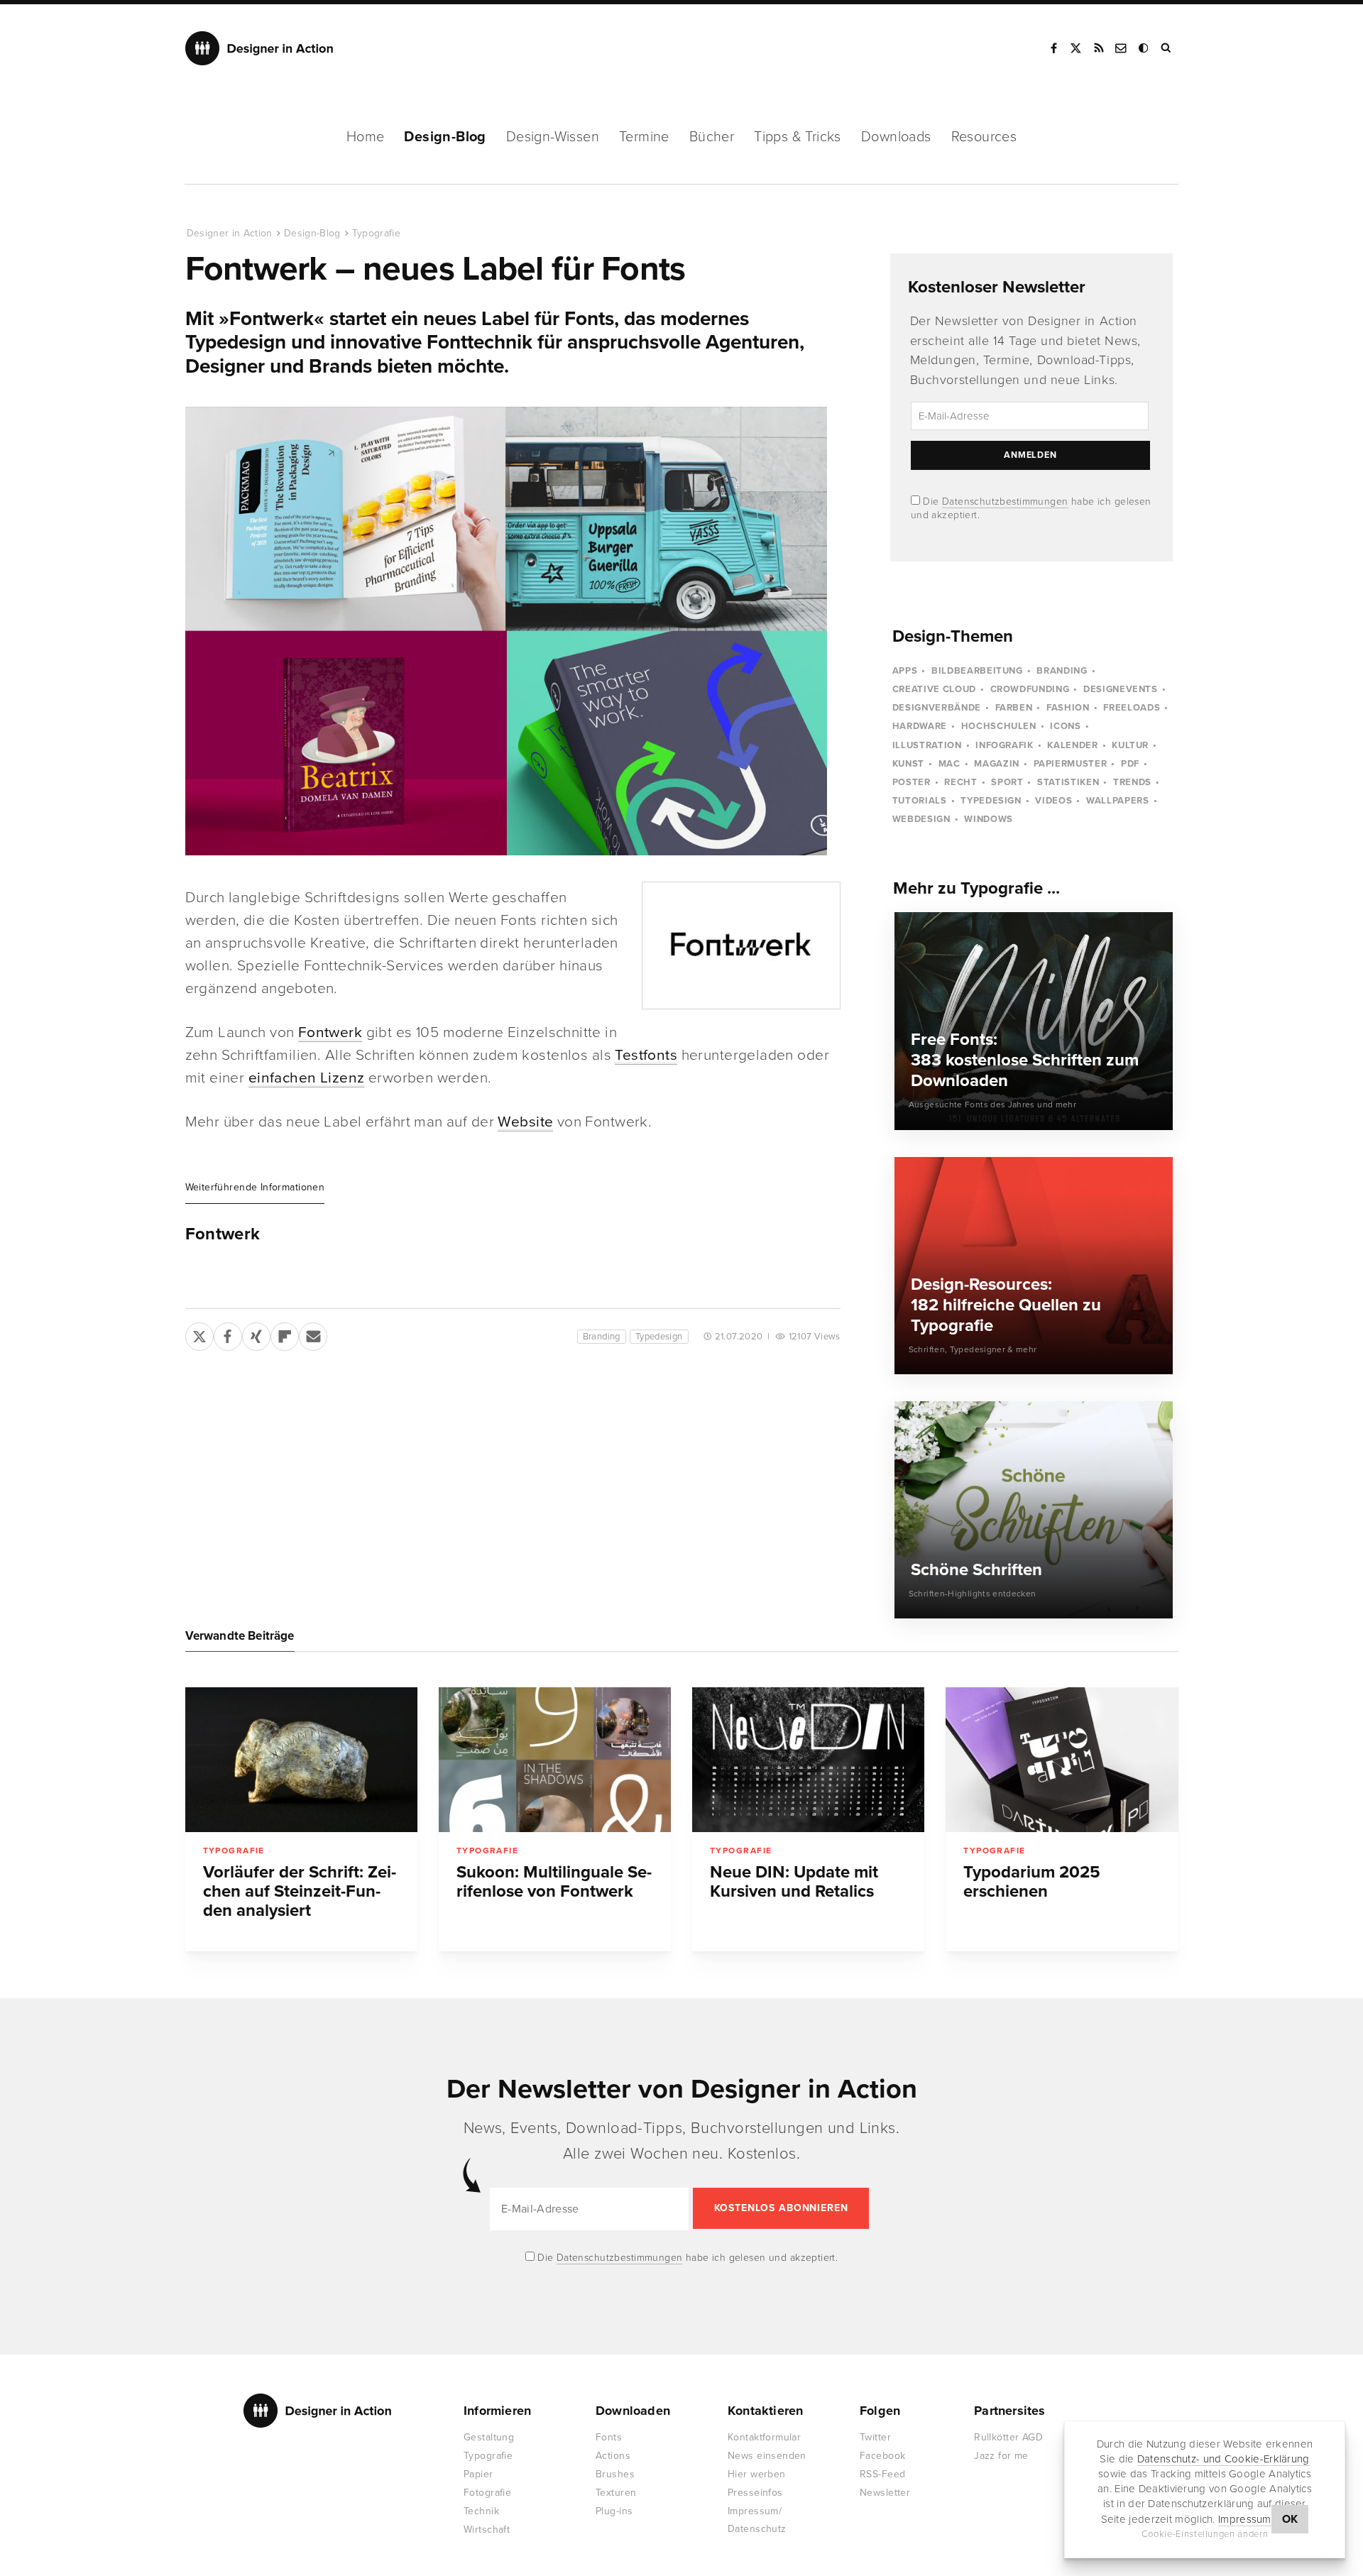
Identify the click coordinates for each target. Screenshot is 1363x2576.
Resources (984, 137)
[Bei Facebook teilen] (228, 1334)
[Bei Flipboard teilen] (285, 1334)
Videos (1053, 801)
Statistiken (1068, 782)
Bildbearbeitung (977, 671)
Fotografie (487, 2493)
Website (525, 1122)
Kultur (1130, 745)
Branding (602, 1337)
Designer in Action (259, 48)
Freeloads (1132, 708)
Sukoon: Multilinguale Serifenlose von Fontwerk (554, 1882)
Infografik (1005, 745)
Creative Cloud (934, 689)
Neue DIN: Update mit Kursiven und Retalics (794, 1882)
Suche (1167, 48)
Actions (613, 2456)
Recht (960, 782)
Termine (644, 137)
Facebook (1053, 48)
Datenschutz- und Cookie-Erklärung (1224, 2459)
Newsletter (885, 2493)
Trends (1132, 782)
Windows (989, 819)
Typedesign (659, 1337)
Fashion (1068, 708)
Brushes (615, 2474)
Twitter (875, 2437)
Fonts (609, 2437)
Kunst (908, 764)
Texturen (616, 2493)
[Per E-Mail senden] (313, 1334)
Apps (905, 671)
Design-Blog (445, 137)
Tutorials (920, 801)
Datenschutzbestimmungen (1005, 502)
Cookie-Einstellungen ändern (1205, 2534)
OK (1290, 2519)
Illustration (927, 745)
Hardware (920, 726)
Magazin (997, 764)
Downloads (896, 137)
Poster (912, 782)
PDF (1130, 764)
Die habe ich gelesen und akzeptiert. (686, 2258)
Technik (481, 2511)
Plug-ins (614, 2511)
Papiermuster (1071, 764)
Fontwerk (330, 1032)
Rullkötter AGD (1008, 2437)
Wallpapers (1118, 801)
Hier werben (757, 2474)
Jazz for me (1001, 2456)
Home (366, 137)
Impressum (1245, 2519)
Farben (1014, 708)
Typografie (377, 233)
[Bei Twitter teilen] (199, 1334)
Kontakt (1122, 48)
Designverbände (937, 708)
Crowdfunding (1030, 689)
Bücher (712, 137)
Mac (949, 764)
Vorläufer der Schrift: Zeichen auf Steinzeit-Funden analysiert (300, 1891)
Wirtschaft (487, 2530)
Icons (1065, 726)
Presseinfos (755, 2493)
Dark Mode (1144, 48)
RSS (1099, 48)
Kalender (1072, 745)
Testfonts (646, 1055)
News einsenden (767, 2456)
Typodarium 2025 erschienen (1032, 1882)
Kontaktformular (764, 2437)
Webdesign (921, 819)
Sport (1007, 782)
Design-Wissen (553, 137)
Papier (478, 2474)
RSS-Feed (882, 2474)
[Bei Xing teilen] (256, 1334)
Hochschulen (999, 726)
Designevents (1121, 689)
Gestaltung (489, 2437)
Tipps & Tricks (798, 137)
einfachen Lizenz (307, 1078)
